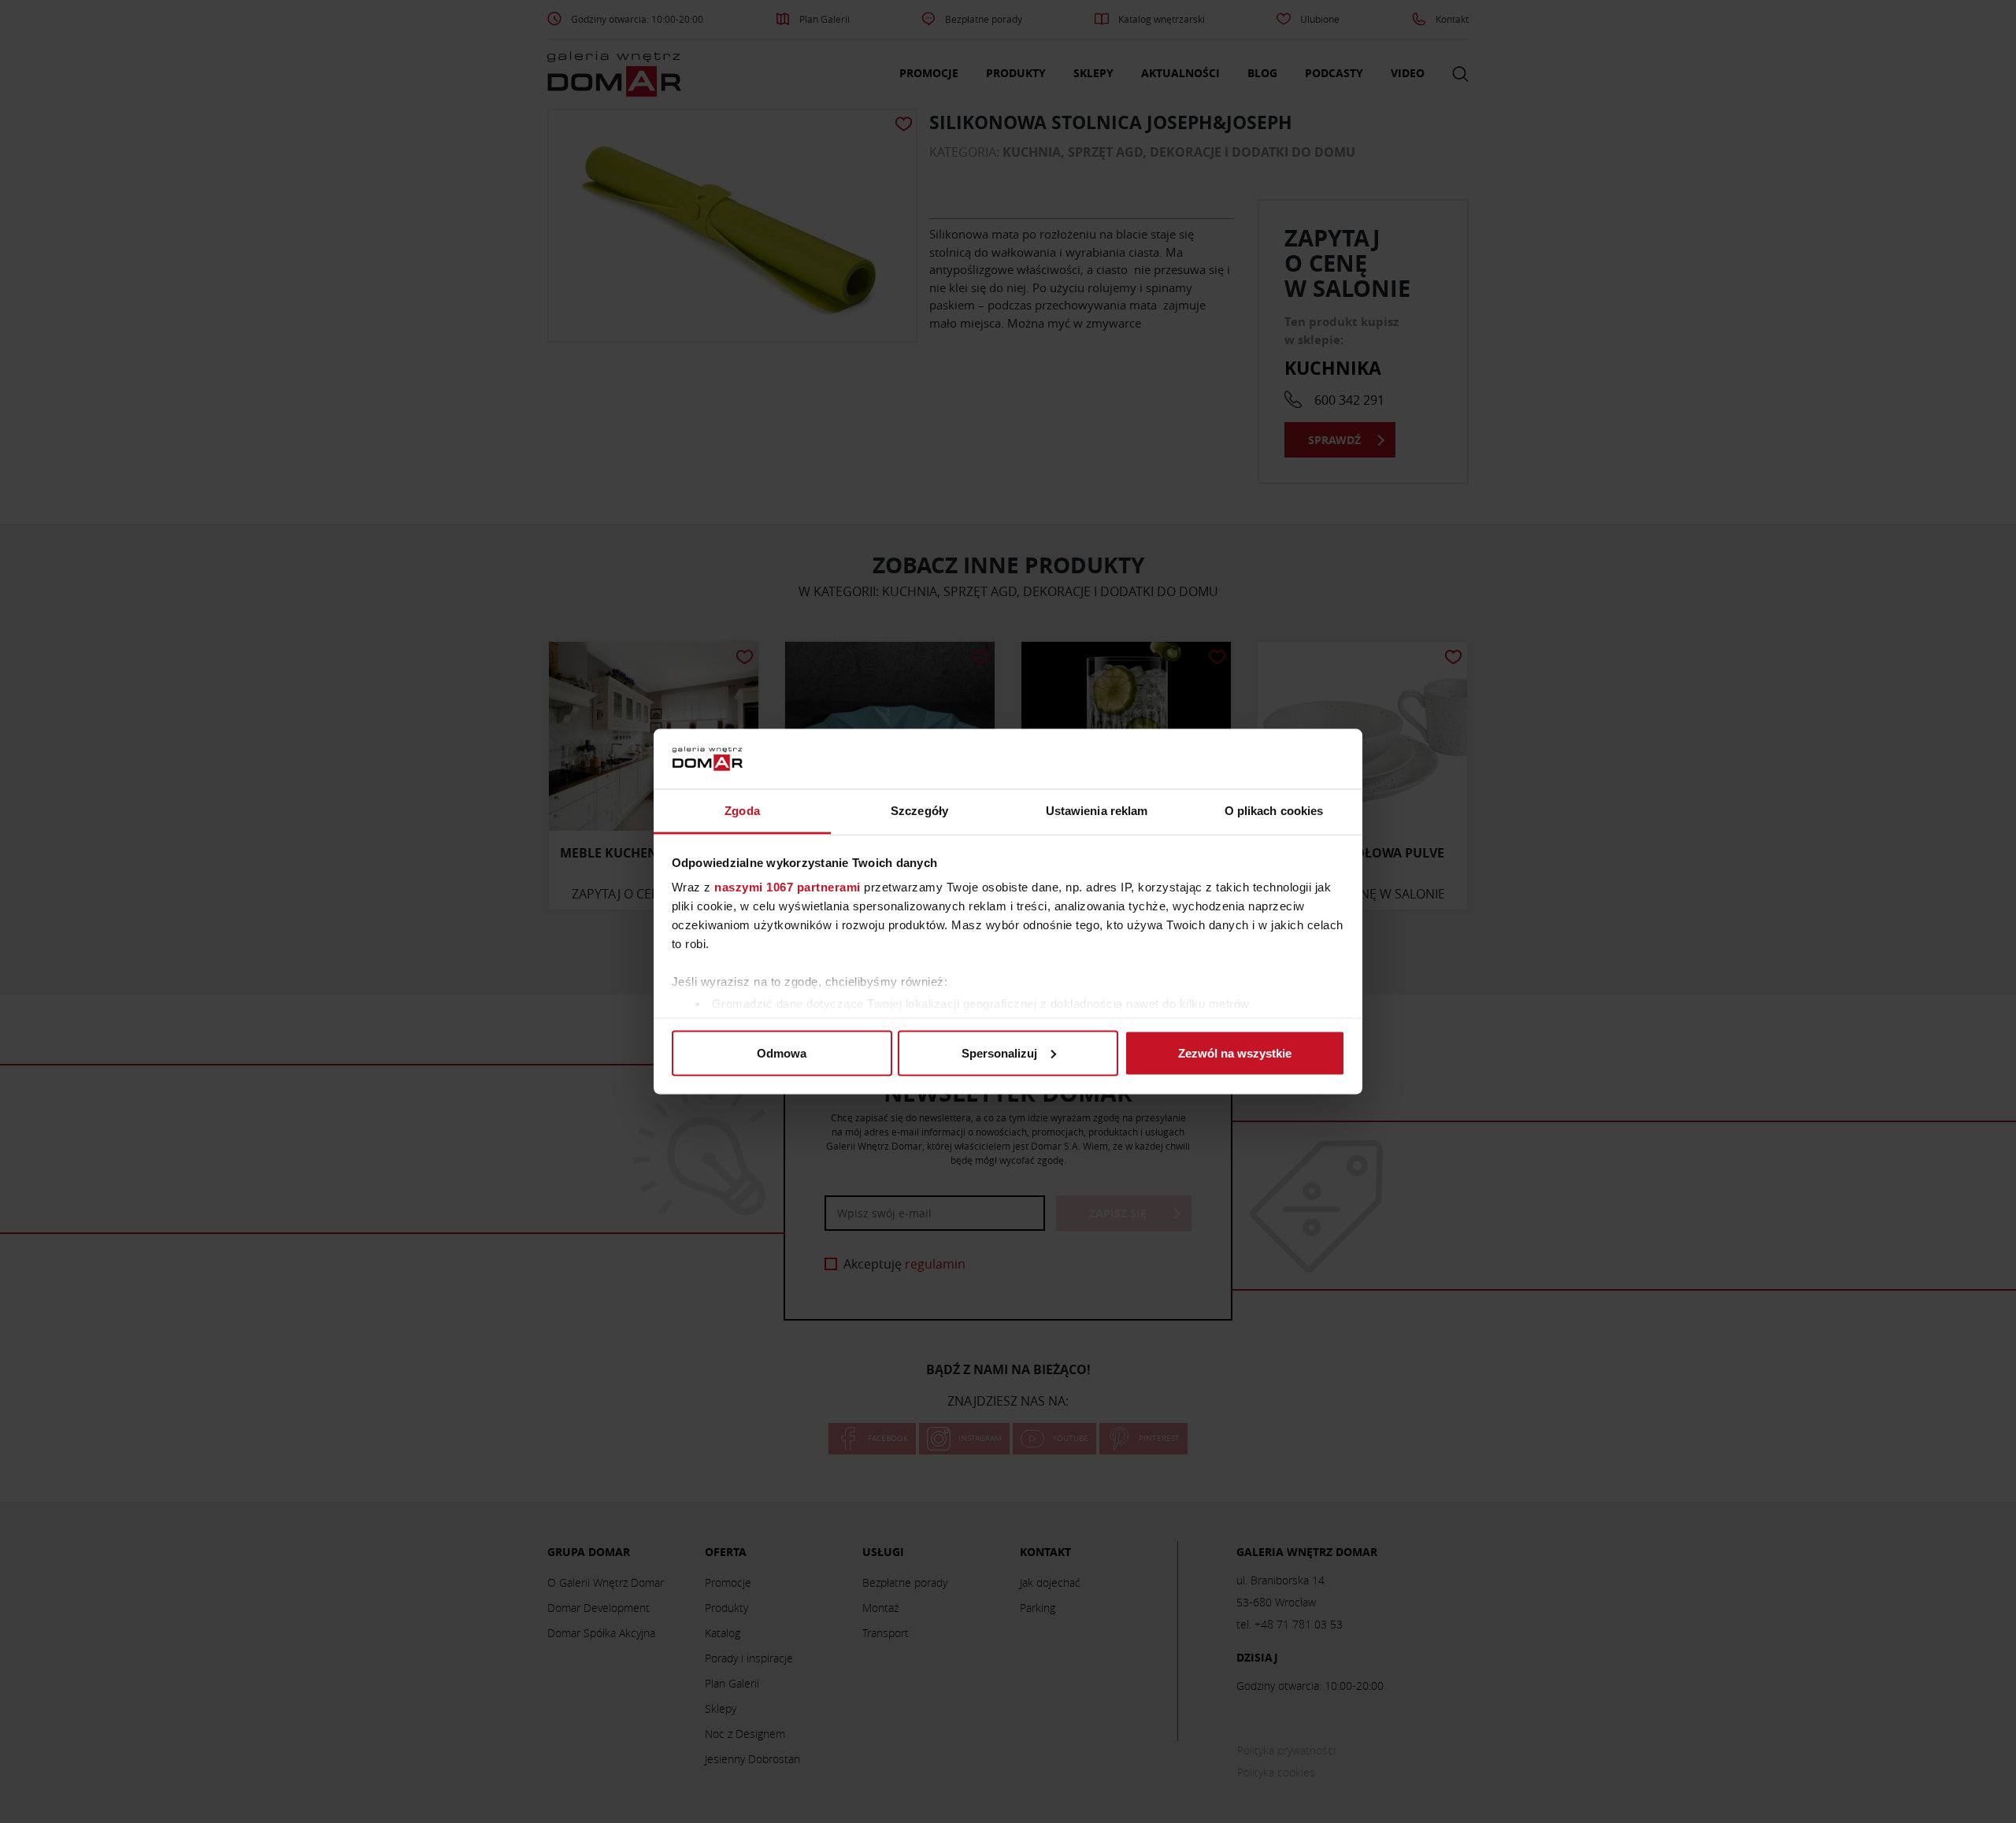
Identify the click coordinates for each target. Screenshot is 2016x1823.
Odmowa (782, 1052)
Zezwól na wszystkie (1235, 1052)
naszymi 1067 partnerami (787, 887)
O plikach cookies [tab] (1274, 811)
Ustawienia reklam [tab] (1097, 811)
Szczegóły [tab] (919, 811)
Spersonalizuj (999, 1052)
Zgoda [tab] (742, 811)
